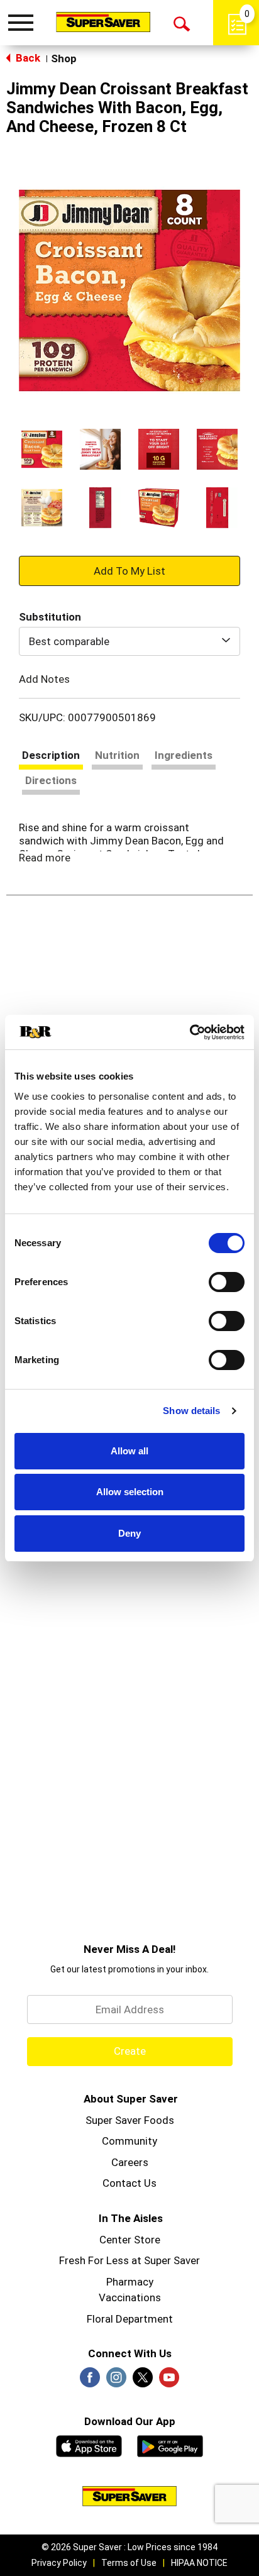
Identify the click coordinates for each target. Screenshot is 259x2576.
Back (27, 58)
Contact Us (129, 2183)
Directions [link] (51, 780)
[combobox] (129, 641)
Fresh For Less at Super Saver (129, 2260)
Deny (129, 1533)
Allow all (129, 1451)
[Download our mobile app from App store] (89, 2445)
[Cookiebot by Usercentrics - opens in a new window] (190, 1032)
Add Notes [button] (44, 679)
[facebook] (90, 2381)
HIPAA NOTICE (199, 2563)
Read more (45, 858)
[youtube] (169, 2381)
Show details (191, 1411)
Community (129, 2141)
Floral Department (130, 2319)
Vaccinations (130, 2297)
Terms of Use (129, 2563)
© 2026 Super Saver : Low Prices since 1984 (129, 2547)
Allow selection (130, 1492)
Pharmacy (130, 2282)
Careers (130, 2162)
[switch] (227, 1282)
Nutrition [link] (117, 755)
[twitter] (143, 2381)
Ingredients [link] (184, 755)
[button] (42, 449)
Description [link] (51, 755)
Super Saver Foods (130, 2120)
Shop (64, 58)
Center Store (130, 2240)
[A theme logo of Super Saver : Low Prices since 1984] (103, 22)
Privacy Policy (59, 2563)
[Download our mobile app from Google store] (170, 2445)
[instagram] (116, 2381)
